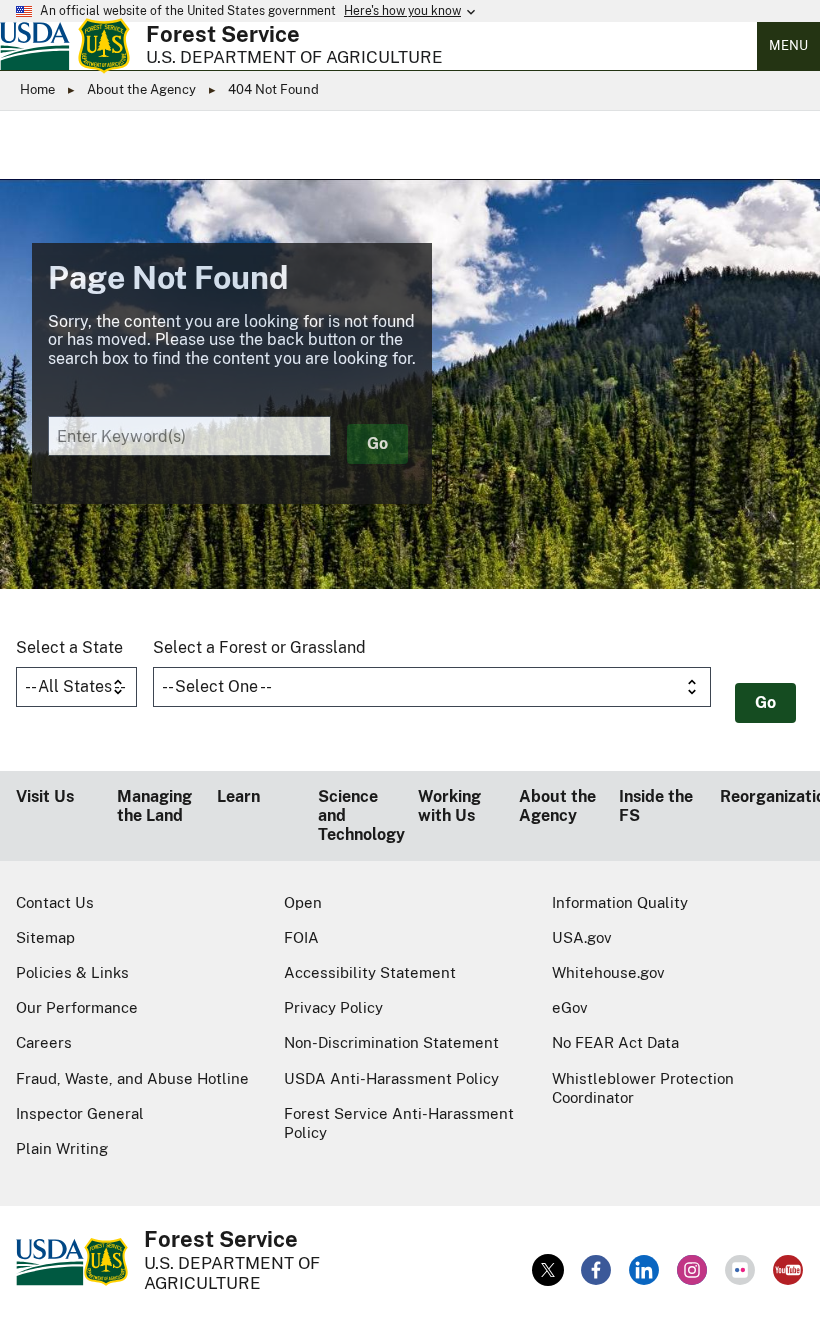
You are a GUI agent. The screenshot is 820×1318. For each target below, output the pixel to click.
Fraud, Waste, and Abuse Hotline (132, 1078)
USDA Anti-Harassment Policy (391, 1078)
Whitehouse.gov (608, 972)
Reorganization (762, 796)
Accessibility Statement (370, 972)
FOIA (301, 937)
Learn (238, 796)
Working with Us (449, 806)
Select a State (69, 647)
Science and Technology (360, 815)
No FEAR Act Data (615, 1042)
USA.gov (582, 937)
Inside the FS (656, 806)
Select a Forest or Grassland (259, 647)
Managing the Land (154, 806)
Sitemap (45, 937)
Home (37, 89)
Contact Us (55, 902)
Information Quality (620, 902)
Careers (44, 1042)
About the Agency (141, 89)
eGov (570, 1007)
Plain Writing (62, 1148)
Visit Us (45, 796)
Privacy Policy (333, 1007)
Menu (788, 45)
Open (303, 902)
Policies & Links (72, 972)
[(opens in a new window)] (548, 1270)
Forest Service (223, 34)
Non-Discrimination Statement (391, 1042)
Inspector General (80, 1113)
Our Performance (77, 1007)
